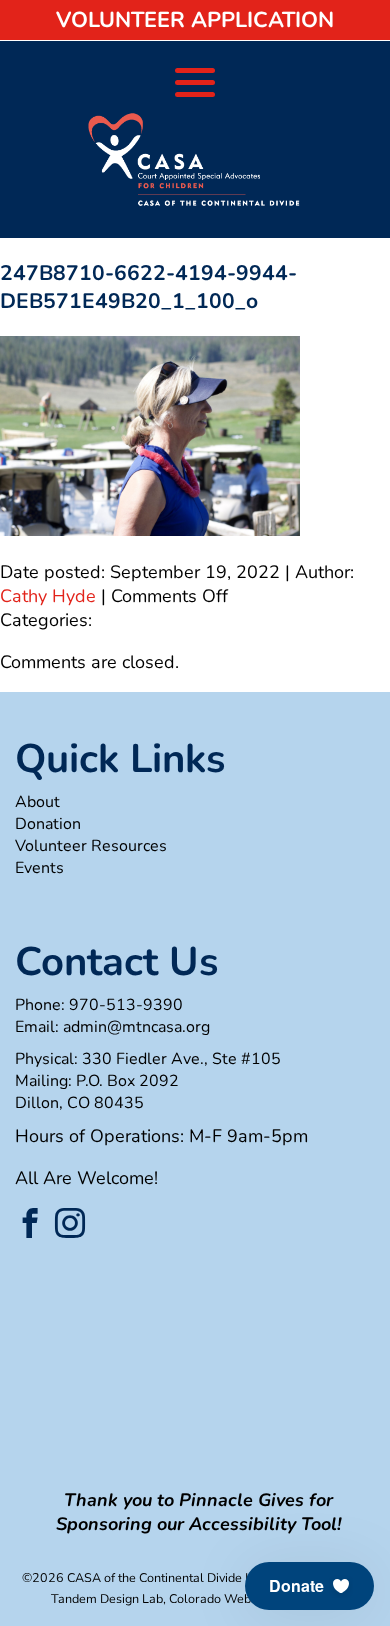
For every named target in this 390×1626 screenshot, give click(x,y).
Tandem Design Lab (107, 1598)
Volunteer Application (195, 20)
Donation (48, 824)
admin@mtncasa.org (136, 1027)
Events (39, 868)
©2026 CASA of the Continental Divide (132, 1577)
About (37, 802)
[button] (309, 1586)
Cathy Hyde (48, 596)
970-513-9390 (126, 1005)
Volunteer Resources (91, 846)
